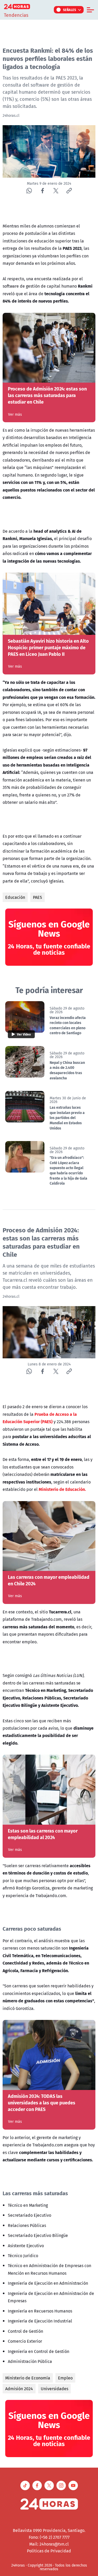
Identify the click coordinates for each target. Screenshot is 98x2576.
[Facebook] (42, 191)
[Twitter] (56, 191)
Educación (15, 897)
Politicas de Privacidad (49, 2551)
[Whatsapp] (29, 191)
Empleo (65, 2378)
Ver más (15, 414)
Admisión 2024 (19, 2389)
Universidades (54, 2389)
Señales (70, 10)
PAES (38, 897)
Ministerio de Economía (28, 2378)
